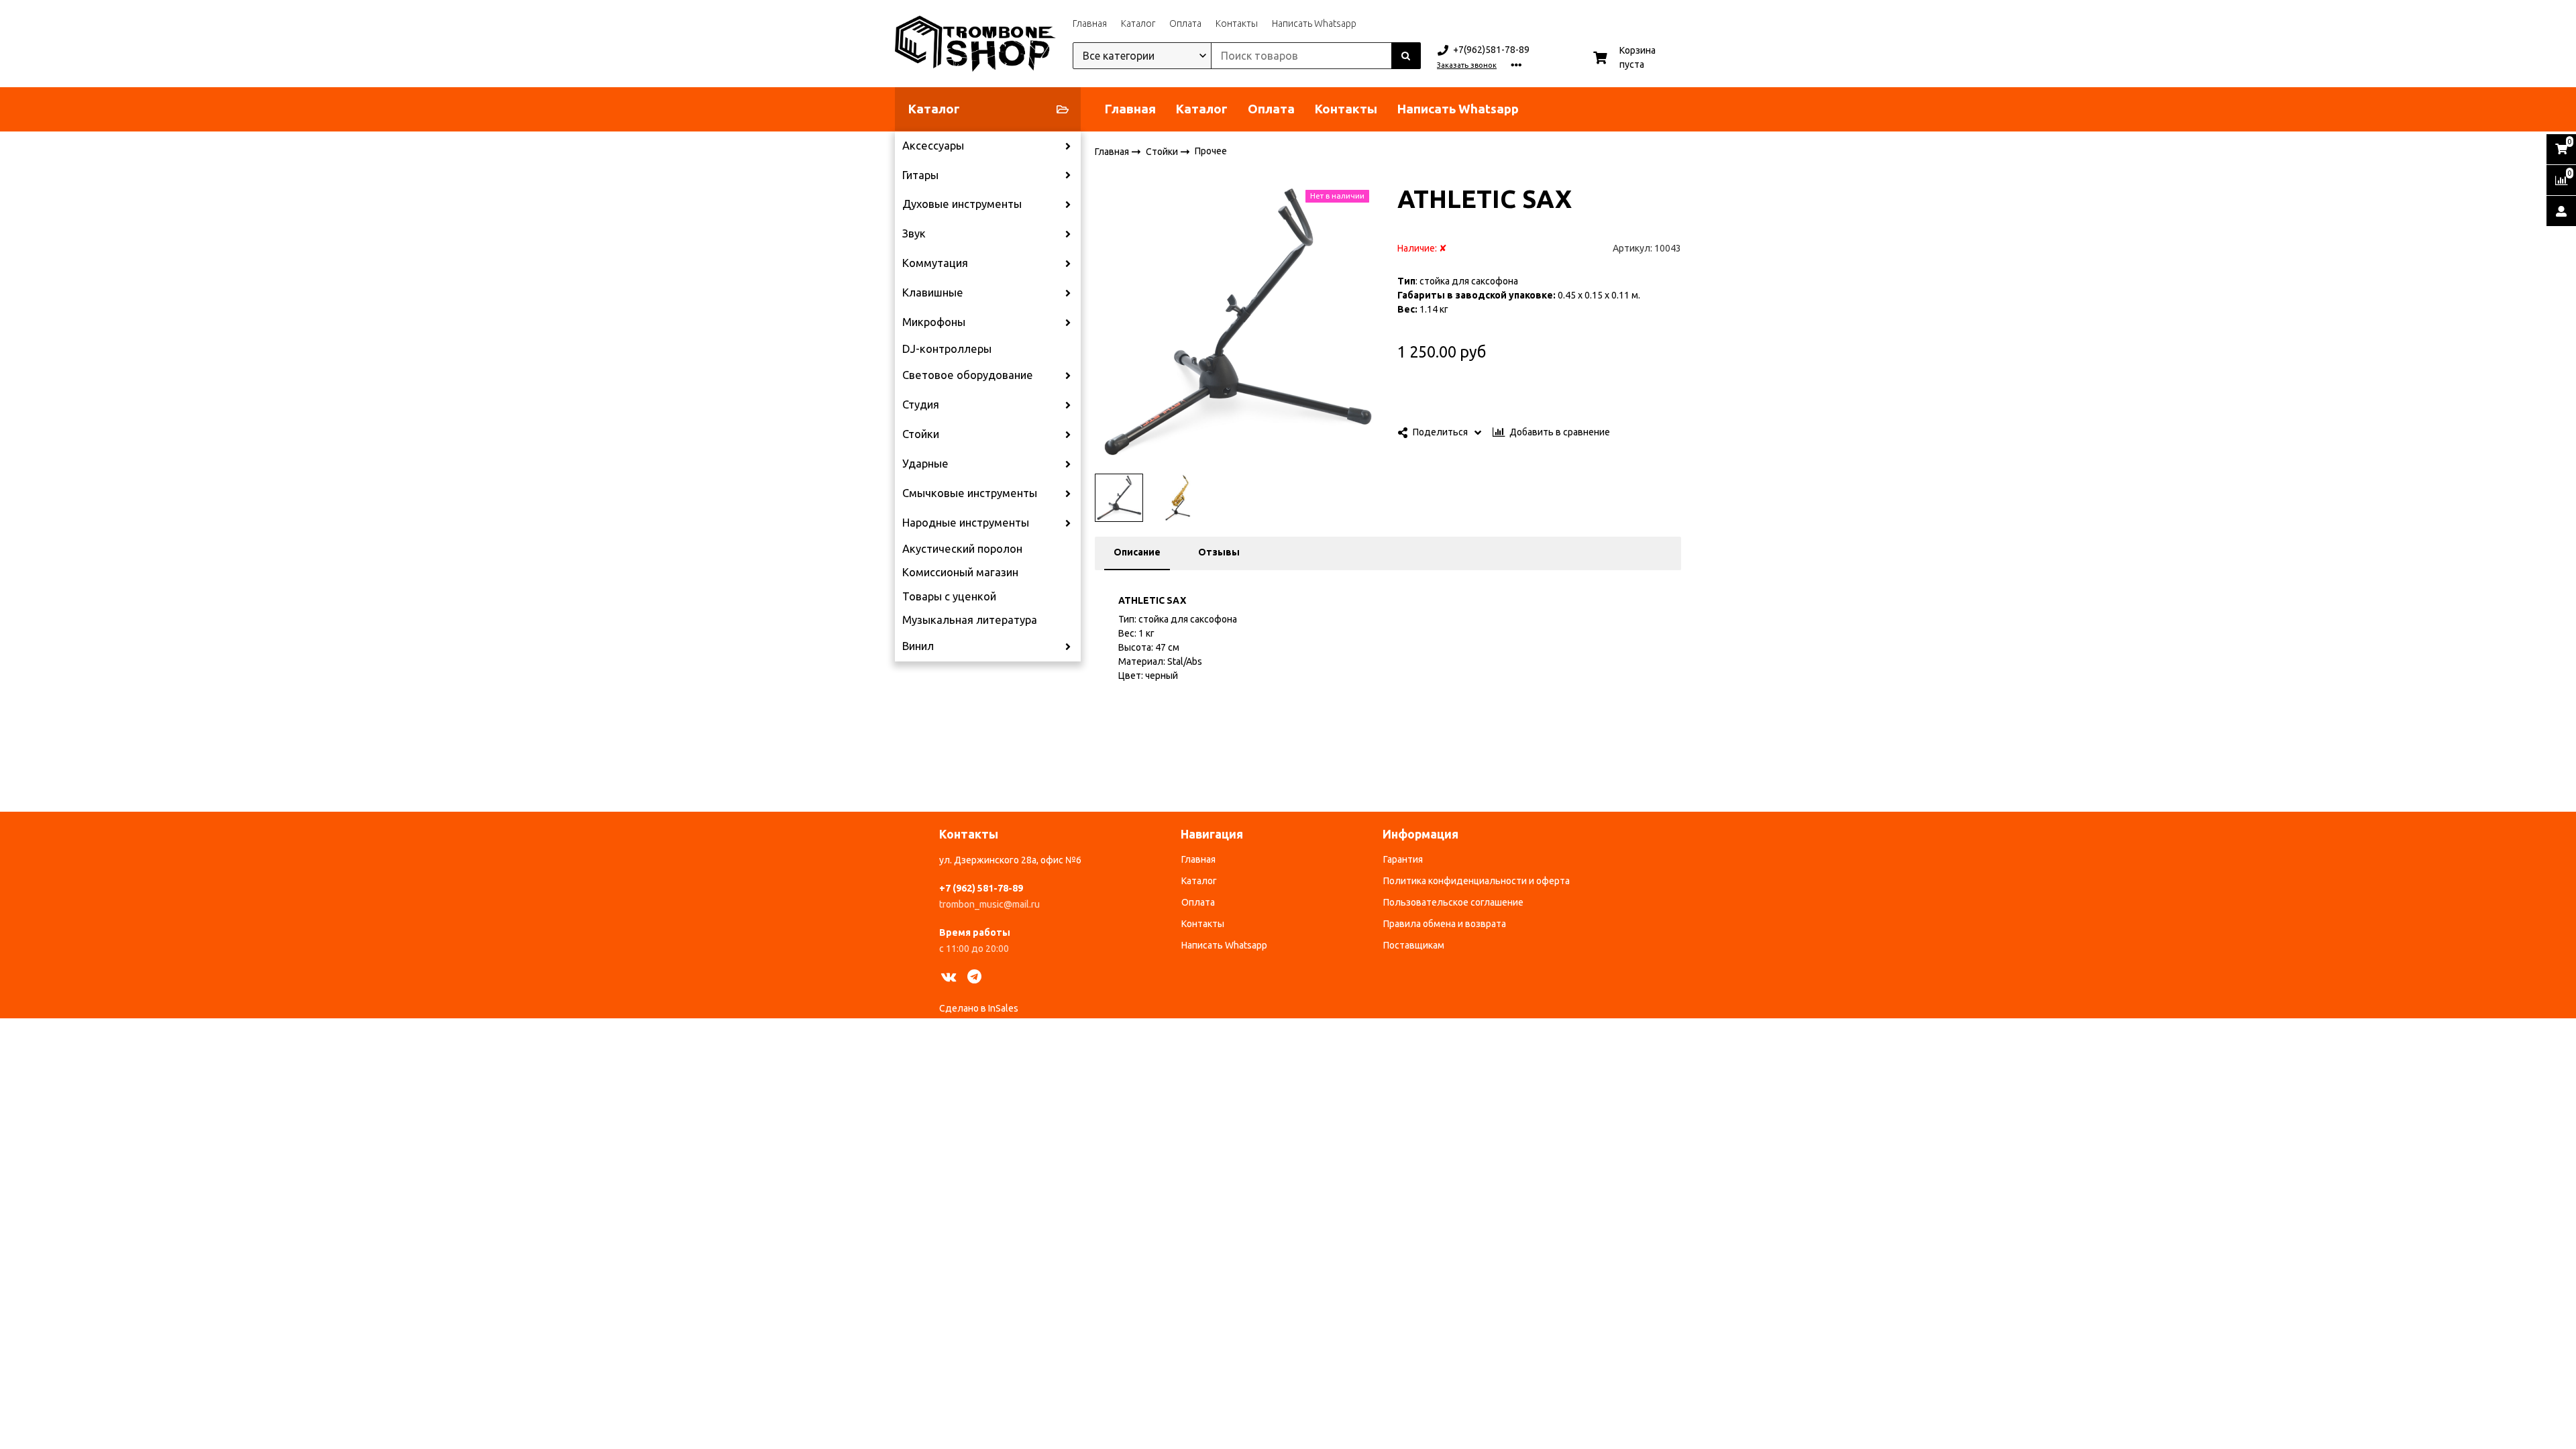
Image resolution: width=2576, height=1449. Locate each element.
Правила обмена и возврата (1445, 924)
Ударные (925, 464)
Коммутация (935, 263)
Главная (1090, 23)
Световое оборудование (968, 375)
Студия (921, 405)
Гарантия (1403, 859)
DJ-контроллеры (947, 349)
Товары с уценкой (949, 596)
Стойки (921, 434)
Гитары (920, 175)
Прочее (1211, 151)
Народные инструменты (966, 523)
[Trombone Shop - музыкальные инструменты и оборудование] (975, 44)
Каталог (1138, 23)
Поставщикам (1414, 945)
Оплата (1185, 23)
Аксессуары (933, 146)
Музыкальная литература (970, 620)
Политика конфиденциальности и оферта (1477, 881)
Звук (914, 233)
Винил (918, 646)
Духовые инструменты (962, 204)
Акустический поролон (962, 549)
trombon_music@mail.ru (989, 904)
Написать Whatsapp (1314, 23)
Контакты (1237, 23)
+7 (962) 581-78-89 (981, 888)
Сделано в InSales (979, 1008)
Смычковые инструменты (970, 493)
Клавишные (933, 292)
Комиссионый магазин (960, 572)
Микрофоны (934, 322)
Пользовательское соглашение (1453, 902)
